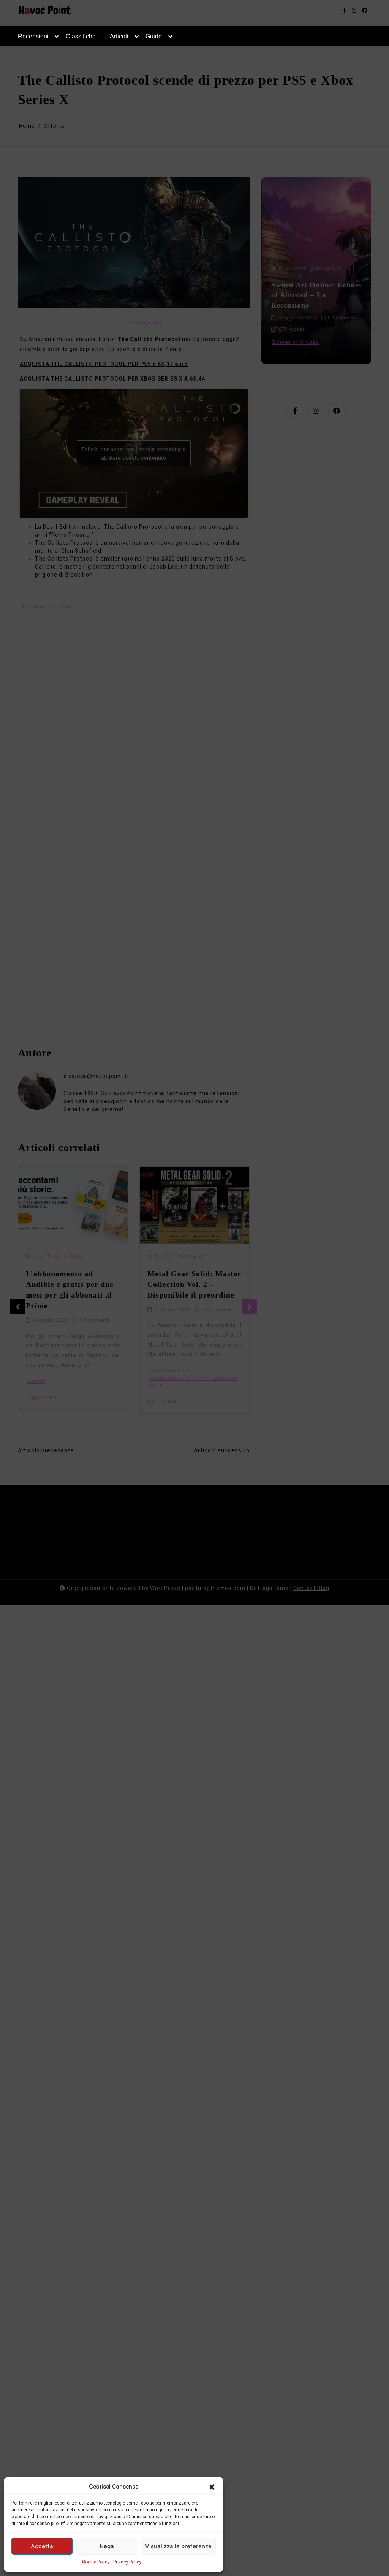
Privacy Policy (127, 2562)
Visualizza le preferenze (178, 2546)
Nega (107, 2546)
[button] (212, 2487)
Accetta (42, 2546)
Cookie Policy (96, 2562)
